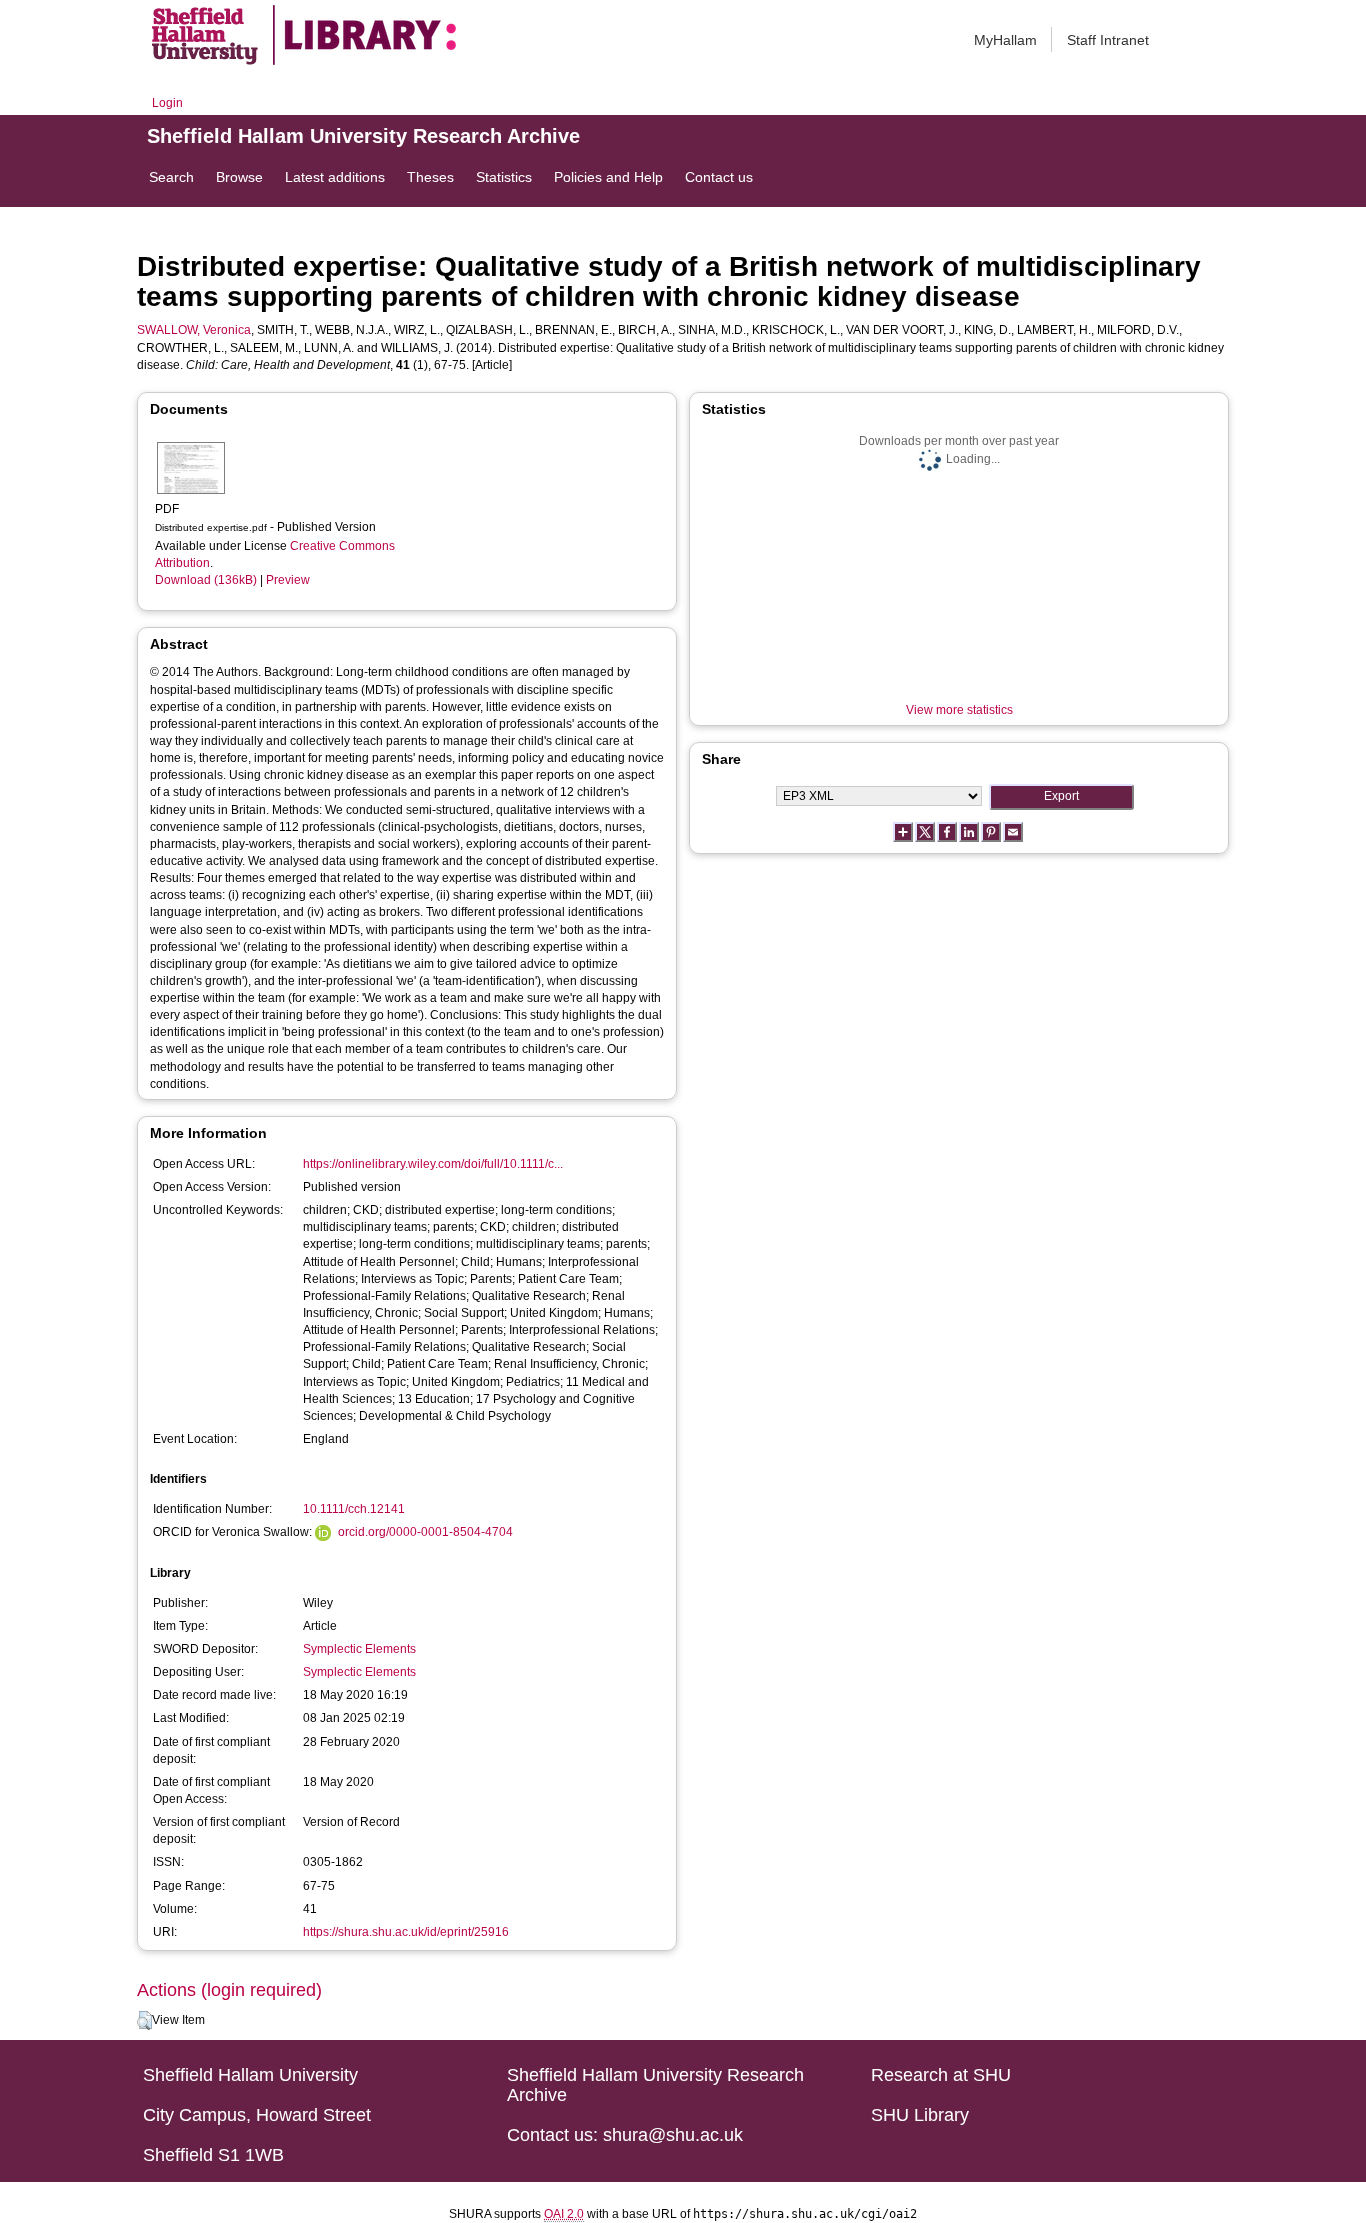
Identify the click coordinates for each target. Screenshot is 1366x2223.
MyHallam (1005, 40)
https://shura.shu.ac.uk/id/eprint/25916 (406, 1932)
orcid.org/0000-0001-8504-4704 (425, 1532)
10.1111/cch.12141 (354, 1509)
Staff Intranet (1108, 40)
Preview (288, 580)
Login (167, 103)
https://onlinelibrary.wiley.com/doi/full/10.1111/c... (433, 1164)
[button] (144, 2021)
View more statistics (959, 710)
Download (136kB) (206, 580)
